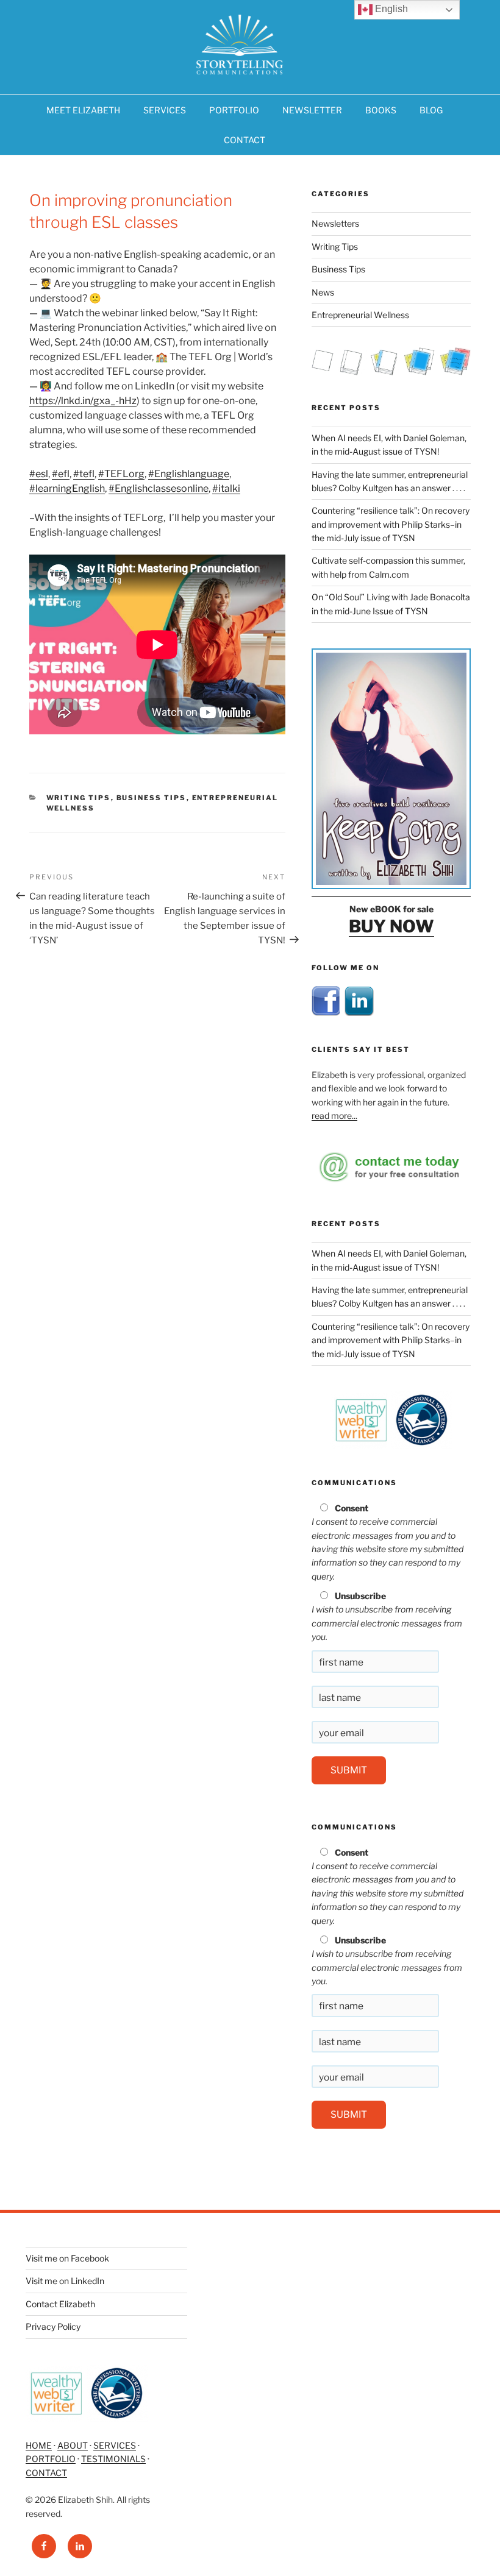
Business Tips (152, 798)
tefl (84, 474)
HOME (39, 2445)
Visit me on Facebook (67, 2258)
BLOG (431, 110)
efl (61, 474)
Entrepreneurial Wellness (360, 315)
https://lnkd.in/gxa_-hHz (83, 401)
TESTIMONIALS (113, 2459)
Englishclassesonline (159, 488)
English (390, 9)
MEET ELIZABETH (83, 110)
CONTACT (245, 140)
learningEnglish (67, 488)
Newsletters (335, 223)
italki (226, 488)
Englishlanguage (189, 474)
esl (39, 474)
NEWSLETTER (312, 110)
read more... (334, 1116)
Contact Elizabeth (60, 2304)
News (323, 292)
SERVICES (165, 110)
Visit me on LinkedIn (65, 2281)
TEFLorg (121, 474)
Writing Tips (79, 798)
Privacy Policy (53, 2326)
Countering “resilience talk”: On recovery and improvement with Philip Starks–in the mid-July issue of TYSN (391, 524)
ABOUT (73, 2445)
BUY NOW (391, 926)
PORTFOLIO (234, 110)
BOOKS (381, 110)
